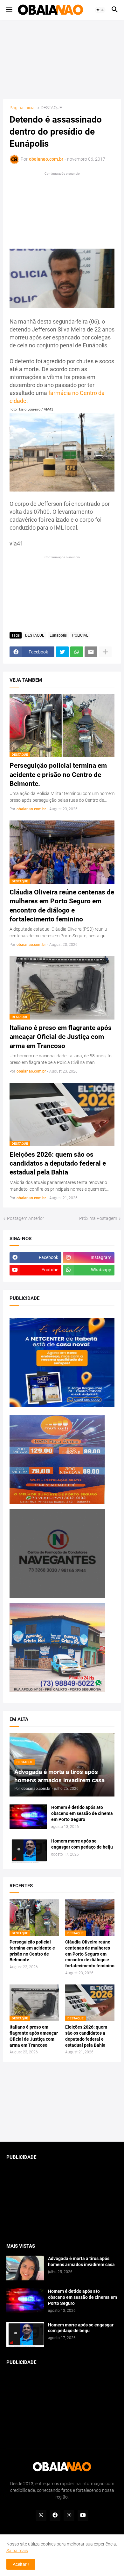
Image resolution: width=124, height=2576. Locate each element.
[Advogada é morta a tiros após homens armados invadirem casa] (25, 2268)
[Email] (91, 652)
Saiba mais (17, 2551)
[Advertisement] (62, 59)
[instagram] (69, 2515)
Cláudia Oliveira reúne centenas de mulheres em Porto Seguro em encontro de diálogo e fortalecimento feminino (62, 906)
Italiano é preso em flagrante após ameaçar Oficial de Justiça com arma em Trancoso (61, 1037)
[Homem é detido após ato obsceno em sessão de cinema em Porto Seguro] (28, 1817)
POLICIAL (80, 635)
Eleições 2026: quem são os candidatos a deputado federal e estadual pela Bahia (58, 1164)
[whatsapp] (41, 2515)
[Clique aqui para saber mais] (62, 2102)
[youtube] (83, 2515)
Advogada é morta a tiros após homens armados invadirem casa (81, 2262)
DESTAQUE (51, 108)
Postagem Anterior (26, 1218)
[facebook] (55, 2515)
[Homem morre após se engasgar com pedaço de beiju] (28, 1850)
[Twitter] (62, 652)
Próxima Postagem (98, 1218)
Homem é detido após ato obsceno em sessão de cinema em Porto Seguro (82, 1813)
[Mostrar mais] (105, 652)
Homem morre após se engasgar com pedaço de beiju (82, 1844)
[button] (9, 10)
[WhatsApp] (77, 652)
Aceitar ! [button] (21, 2564)
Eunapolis (58, 635)
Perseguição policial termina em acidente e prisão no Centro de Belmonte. (58, 775)
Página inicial (23, 108)
